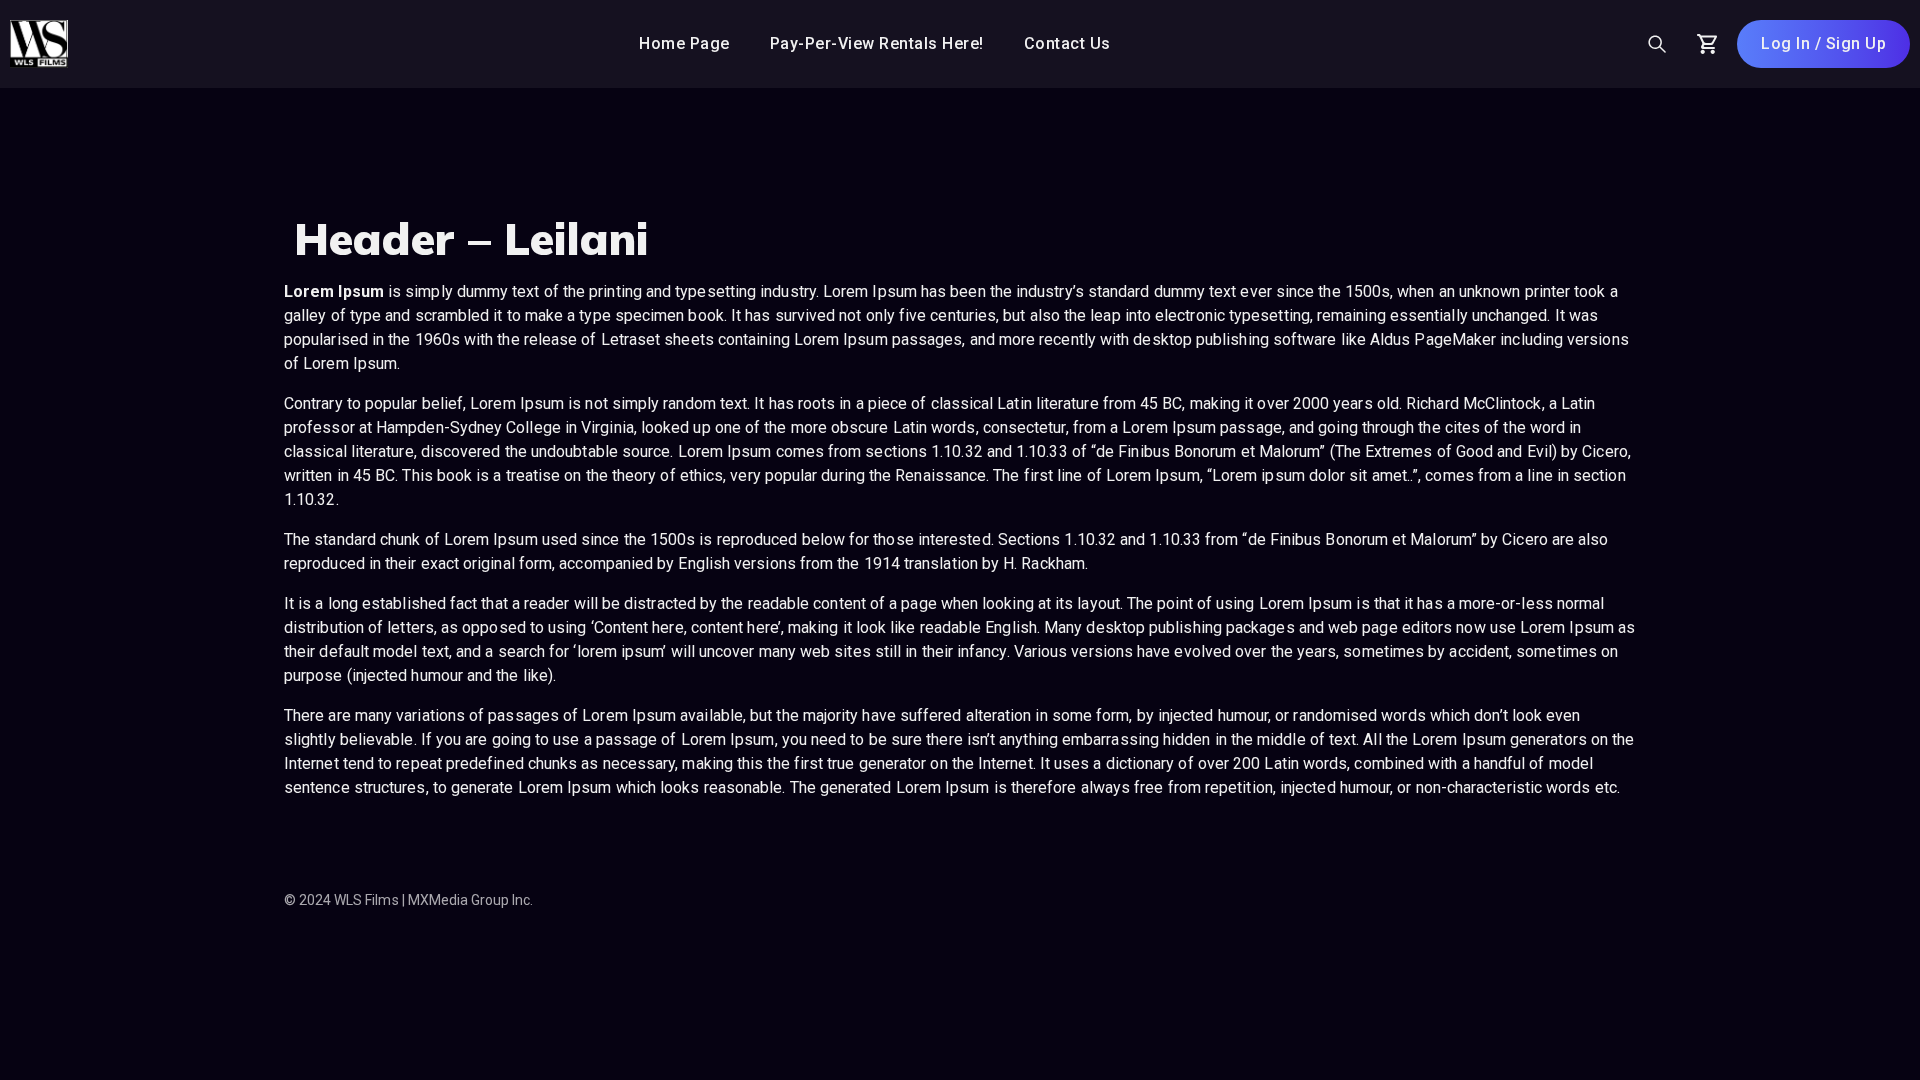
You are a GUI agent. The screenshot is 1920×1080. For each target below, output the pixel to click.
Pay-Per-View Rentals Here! (877, 43)
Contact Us (1067, 43)
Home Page (684, 43)
